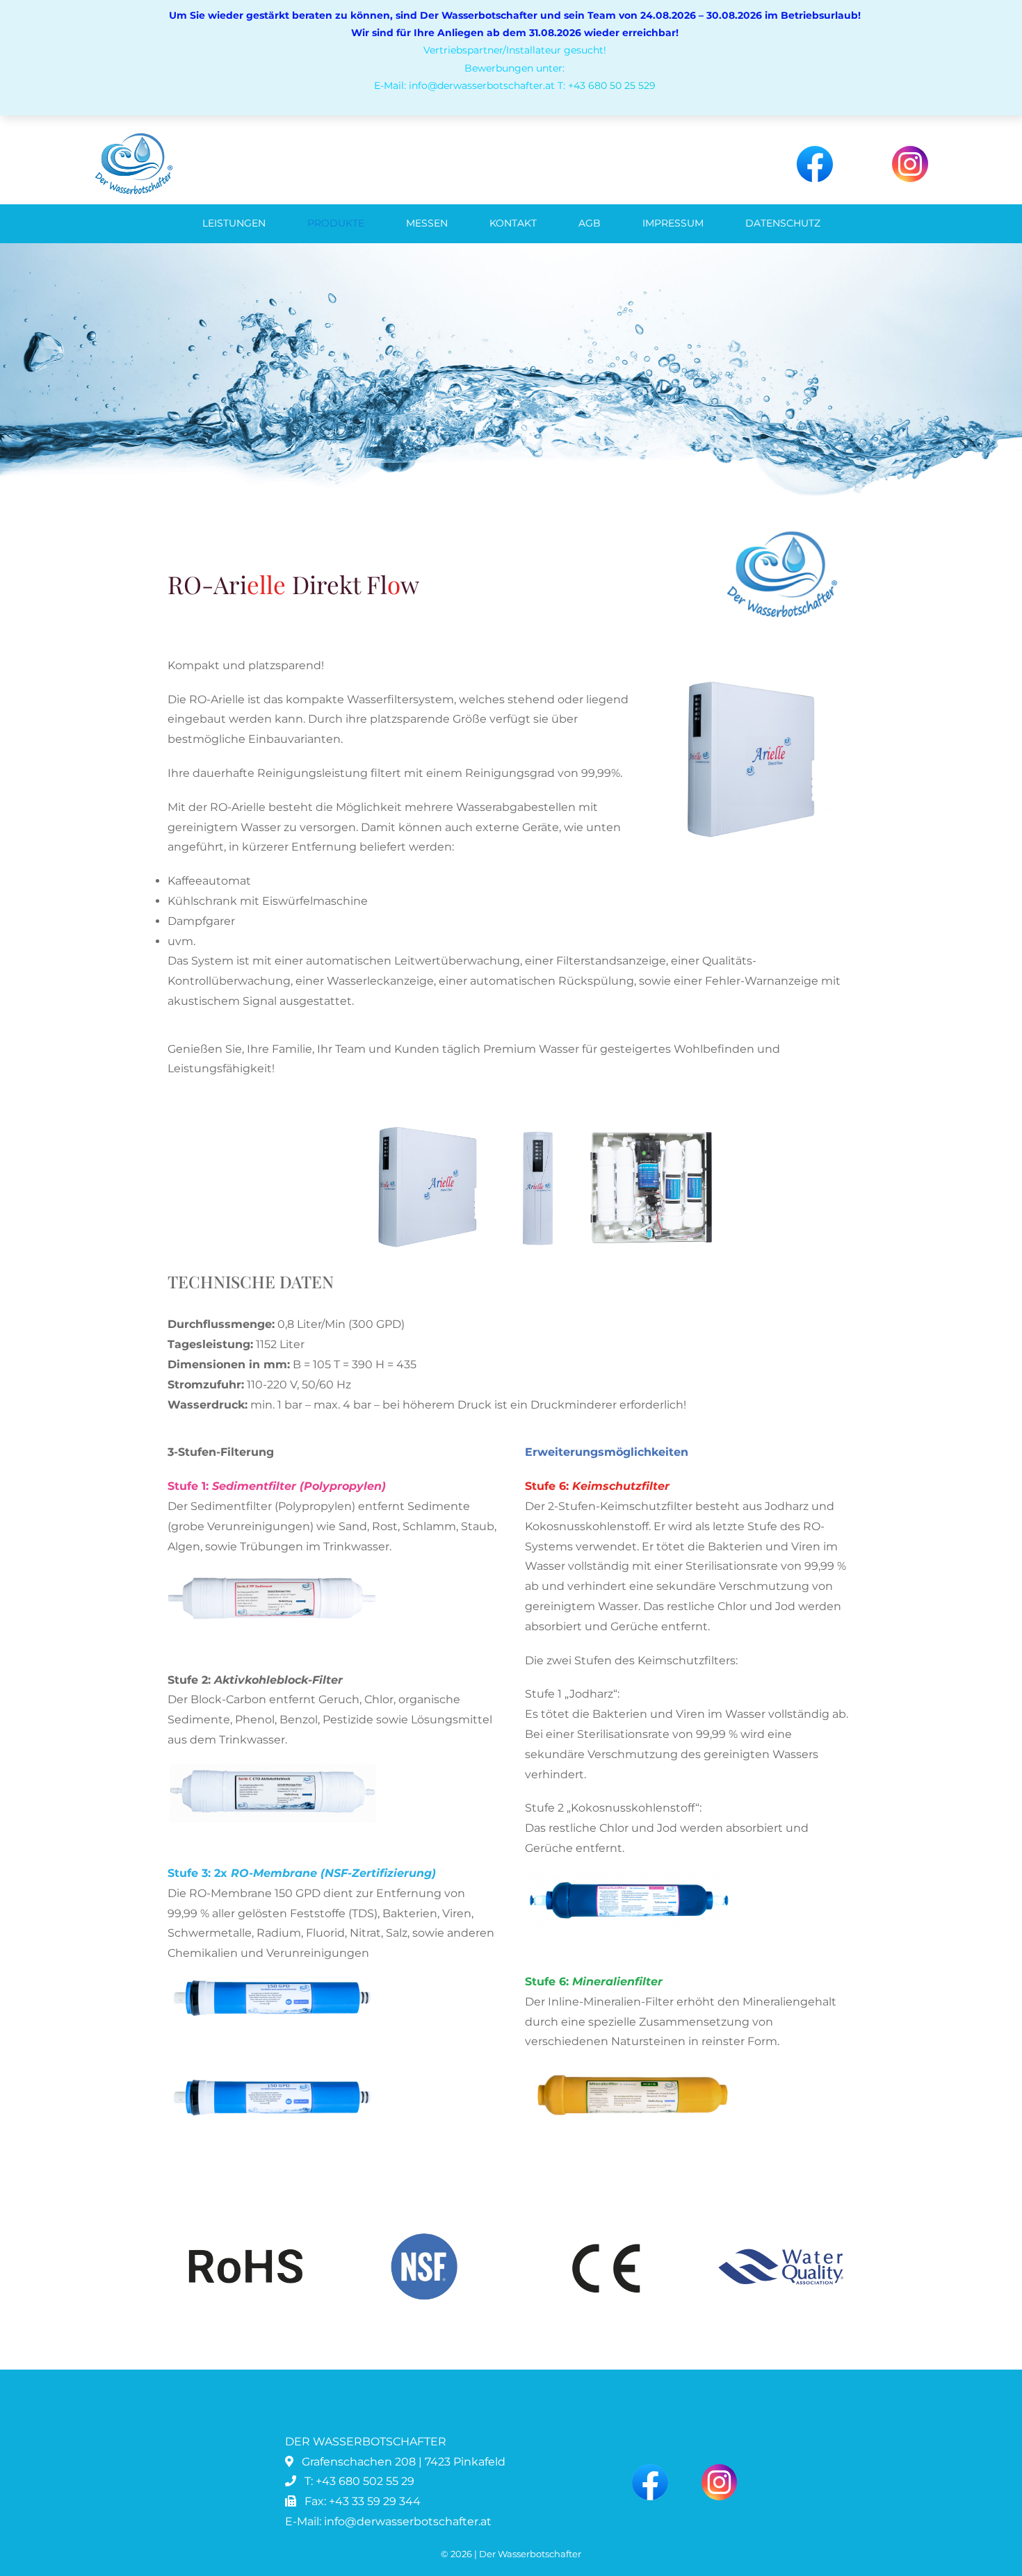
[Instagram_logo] (910, 151)
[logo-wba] (133, 137)
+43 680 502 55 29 (365, 2481)
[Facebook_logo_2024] (815, 151)
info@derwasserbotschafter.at (408, 2521)
